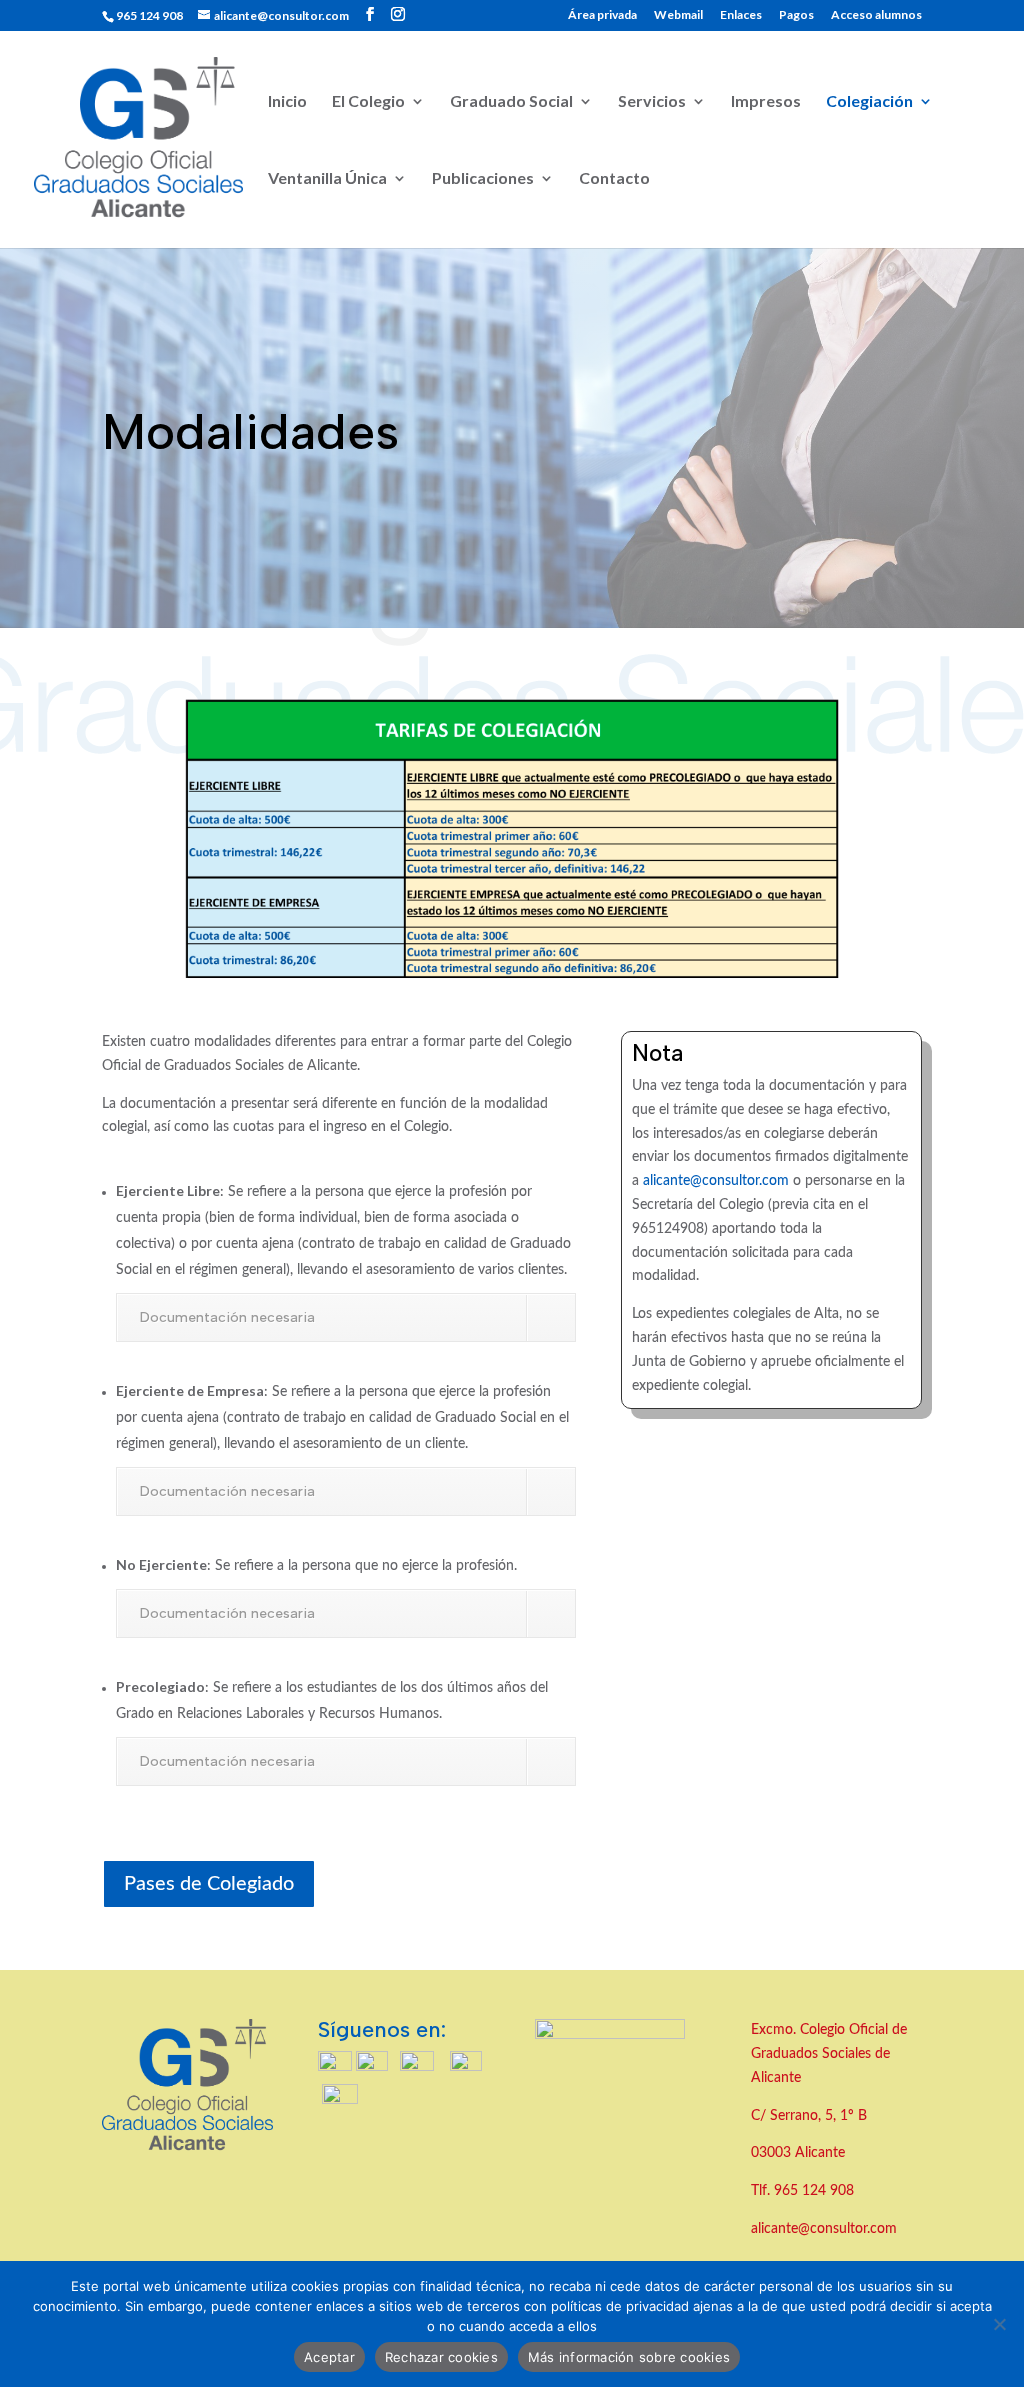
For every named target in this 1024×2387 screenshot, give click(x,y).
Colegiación (869, 102)
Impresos (766, 102)
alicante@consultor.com (716, 1181)
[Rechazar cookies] (999, 2324)
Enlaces (741, 15)
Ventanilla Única (327, 179)
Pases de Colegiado (209, 1884)
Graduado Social (511, 102)
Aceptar (329, 2357)
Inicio (287, 102)
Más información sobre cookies (629, 2357)
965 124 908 (814, 2191)
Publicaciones (483, 179)
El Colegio (368, 102)
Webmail (678, 15)
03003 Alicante (798, 2153)
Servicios (652, 102)
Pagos (796, 15)
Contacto (614, 179)
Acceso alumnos (876, 15)
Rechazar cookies (441, 2357)
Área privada (602, 15)
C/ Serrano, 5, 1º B (811, 2116)
